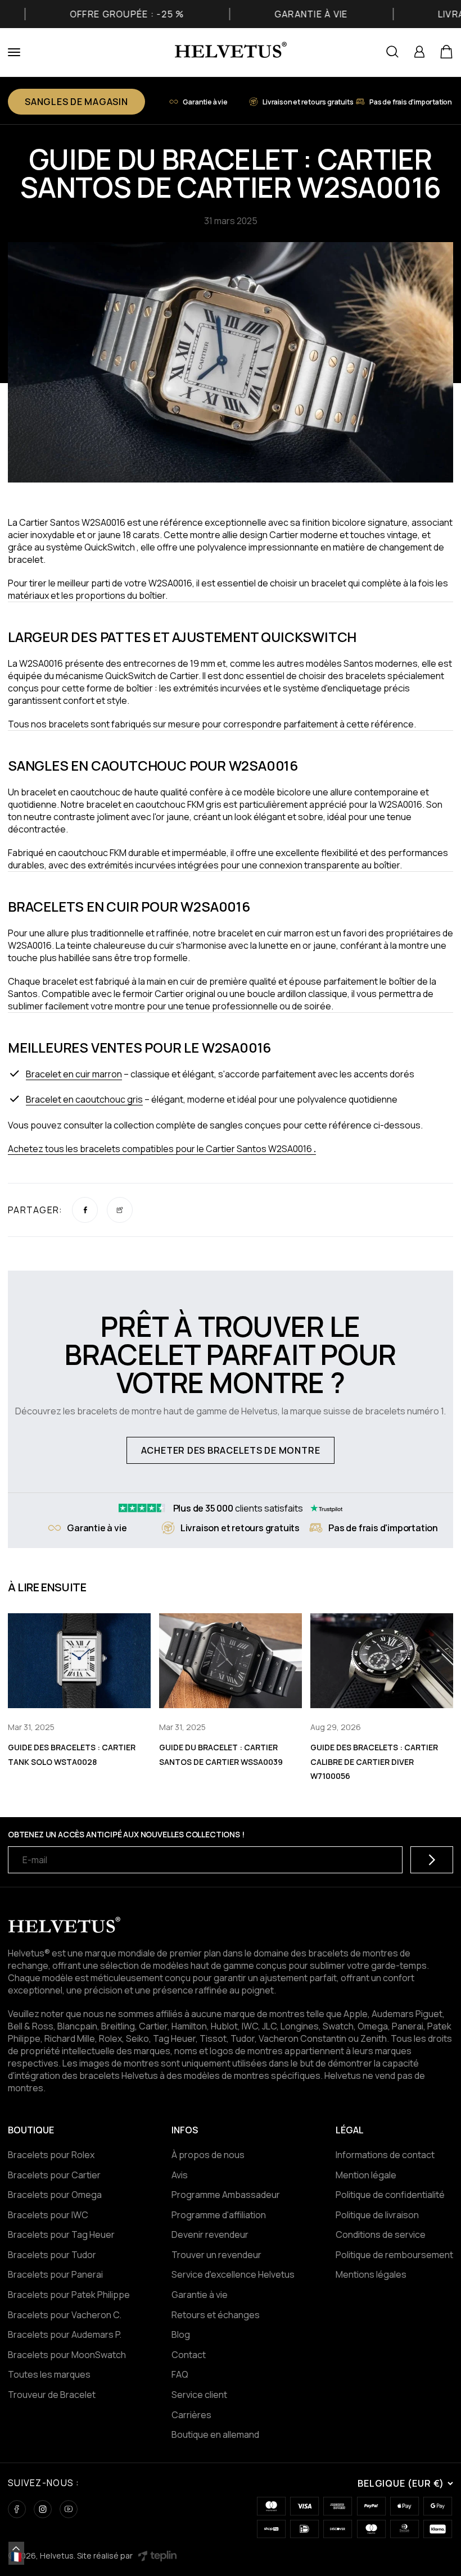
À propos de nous (208, 2155)
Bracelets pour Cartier (54, 2175)
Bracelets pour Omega (55, 2195)
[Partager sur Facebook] (85, 1210)
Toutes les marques (49, 2374)
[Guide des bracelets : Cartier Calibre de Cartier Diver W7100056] (382, 1661)
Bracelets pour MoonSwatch (67, 2355)
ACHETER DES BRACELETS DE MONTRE (231, 1450)
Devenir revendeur (210, 2234)
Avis (180, 2175)
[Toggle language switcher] (16, 2548)
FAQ (180, 2374)
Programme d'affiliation (219, 2215)
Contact (189, 2355)
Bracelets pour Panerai (55, 2274)
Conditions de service (381, 2234)
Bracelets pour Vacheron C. (65, 2315)
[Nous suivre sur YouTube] (69, 2509)
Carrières (191, 2415)
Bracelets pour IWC (48, 2215)
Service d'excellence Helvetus (233, 2274)
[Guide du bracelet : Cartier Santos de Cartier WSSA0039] (231, 1661)
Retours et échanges (216, 2315)
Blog (181, 2334)
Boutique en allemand (215, 2434)
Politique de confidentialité (390, 2195)
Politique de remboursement (394, 2255)
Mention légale (366, 2175)
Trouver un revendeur (216, 2255)
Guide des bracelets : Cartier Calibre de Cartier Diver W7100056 (374, 1762)
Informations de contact (385, 2155)
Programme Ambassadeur (226, 2195)
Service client (199, 2395)
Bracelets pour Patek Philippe (69, 2295)
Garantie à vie (200, 2295)
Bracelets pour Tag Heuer (61, 2234)
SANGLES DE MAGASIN (76, 102)
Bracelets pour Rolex (51, 2155)
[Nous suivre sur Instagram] (43, 2509)
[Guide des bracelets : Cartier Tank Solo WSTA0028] (79, 1661)
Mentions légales (371, 2274)
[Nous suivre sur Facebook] (17, 2509)
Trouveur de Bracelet (52, 2395)
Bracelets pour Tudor (52, 2255)
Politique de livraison (377, 2215)
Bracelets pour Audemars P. (65, 2334)
